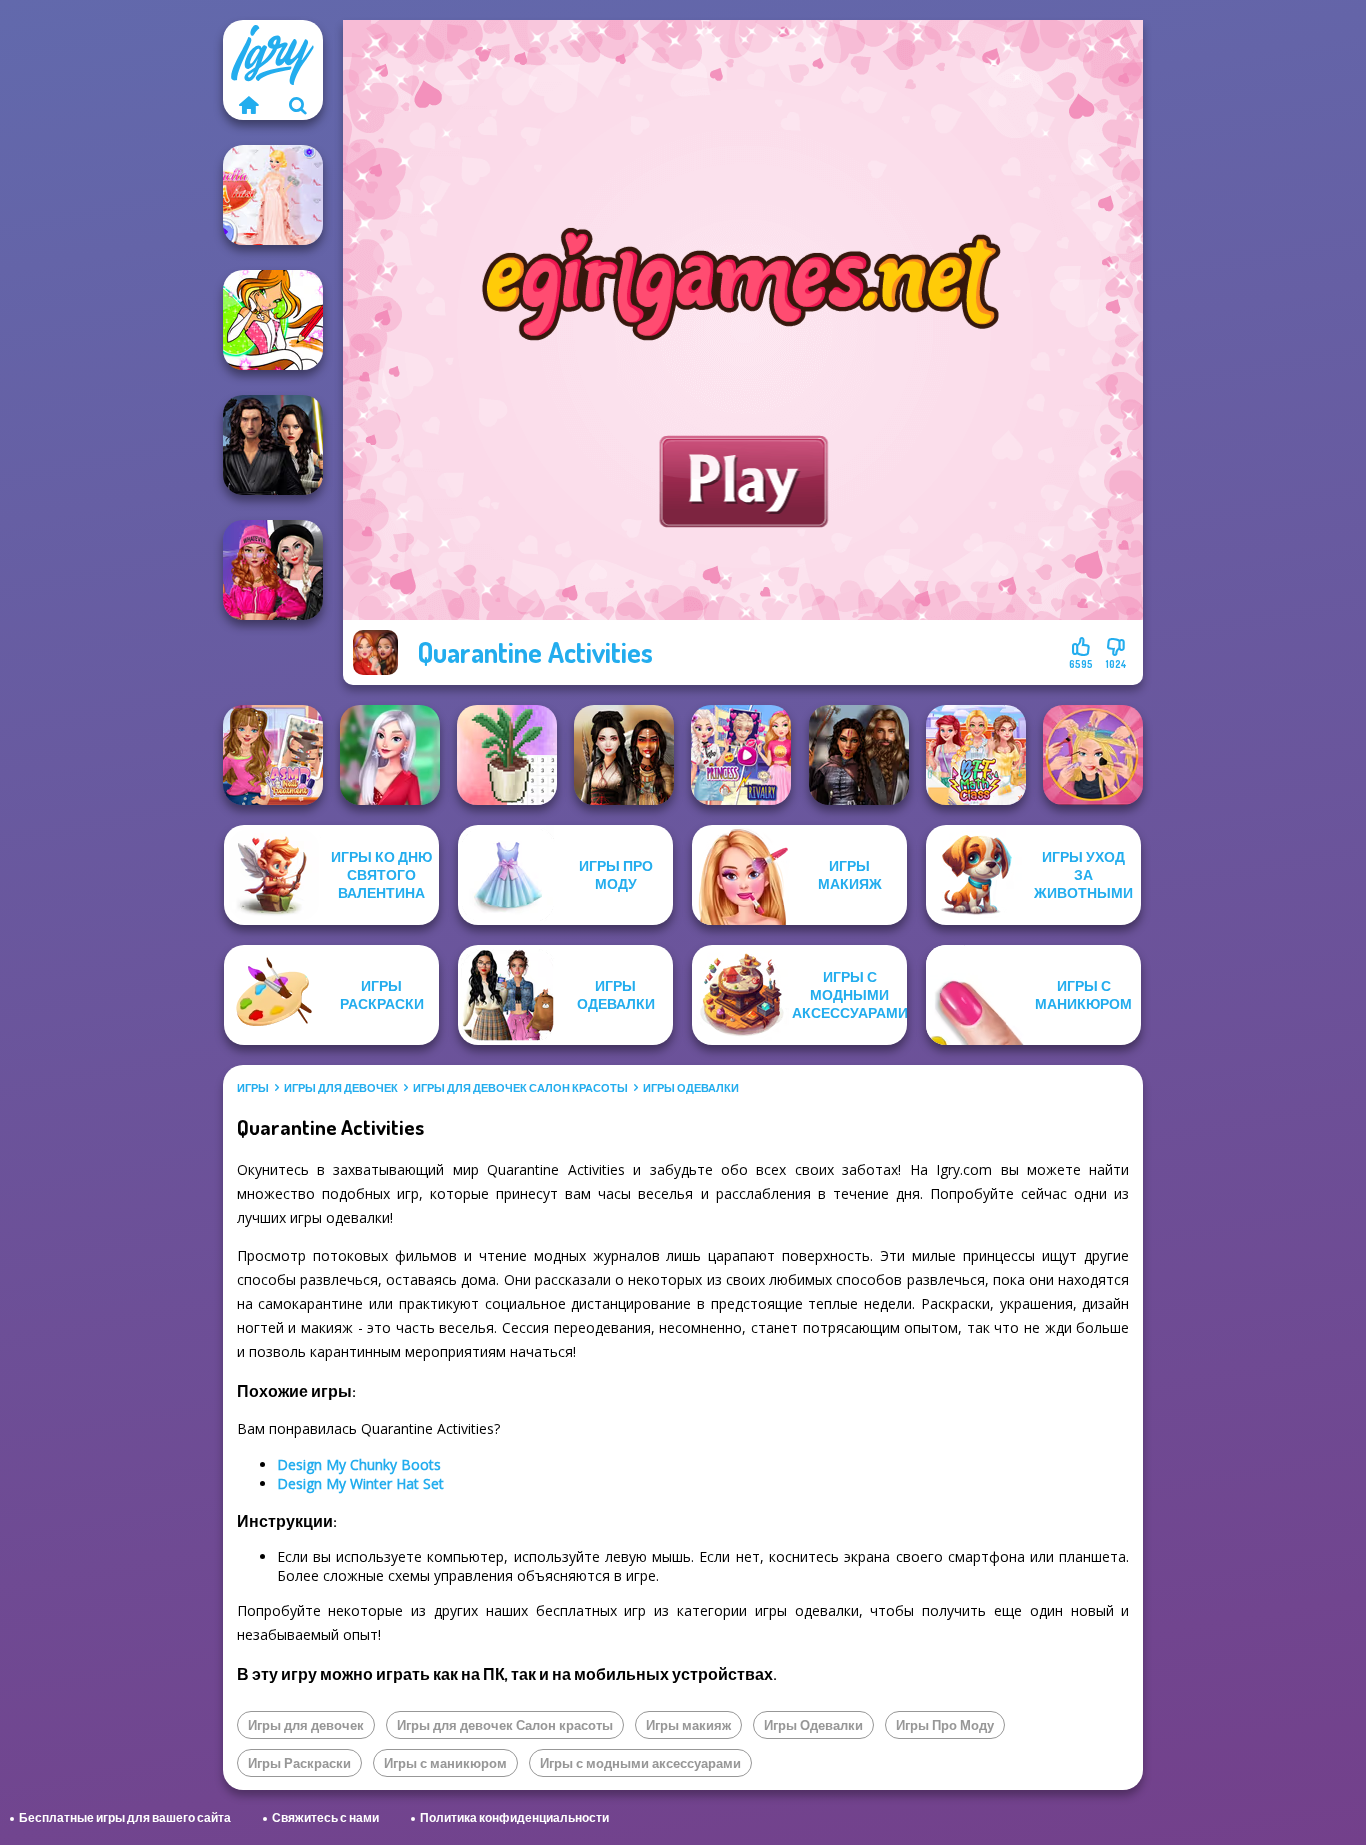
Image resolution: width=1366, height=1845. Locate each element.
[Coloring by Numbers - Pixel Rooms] (507, 755)
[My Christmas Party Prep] (390, 755)
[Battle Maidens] (624, 755)
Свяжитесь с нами (325, 1817)
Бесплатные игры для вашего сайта (125, 1817)
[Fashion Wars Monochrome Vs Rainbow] (273, 570)
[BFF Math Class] (976, 755)
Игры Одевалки (691, 1088)
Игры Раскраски (299, 1763)
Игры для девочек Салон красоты (520, 1088)
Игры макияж (688, 1725)
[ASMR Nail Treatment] (273, 755)
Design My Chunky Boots (359, 1464)
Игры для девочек (341, 1088)
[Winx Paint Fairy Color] (273, 320)
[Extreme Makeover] (1093, 755)
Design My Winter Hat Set (360, 1483)
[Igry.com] (248, 105)
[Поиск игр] (298, 105)
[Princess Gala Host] (273, 195)
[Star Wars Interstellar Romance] (273, 445)
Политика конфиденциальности (514, 1817)
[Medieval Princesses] (859, 755)
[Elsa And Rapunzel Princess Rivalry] (741, 755)
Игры (253, 1088)
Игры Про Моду (945, 1725)
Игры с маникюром (445, 1763)
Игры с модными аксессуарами (640, 1763)
